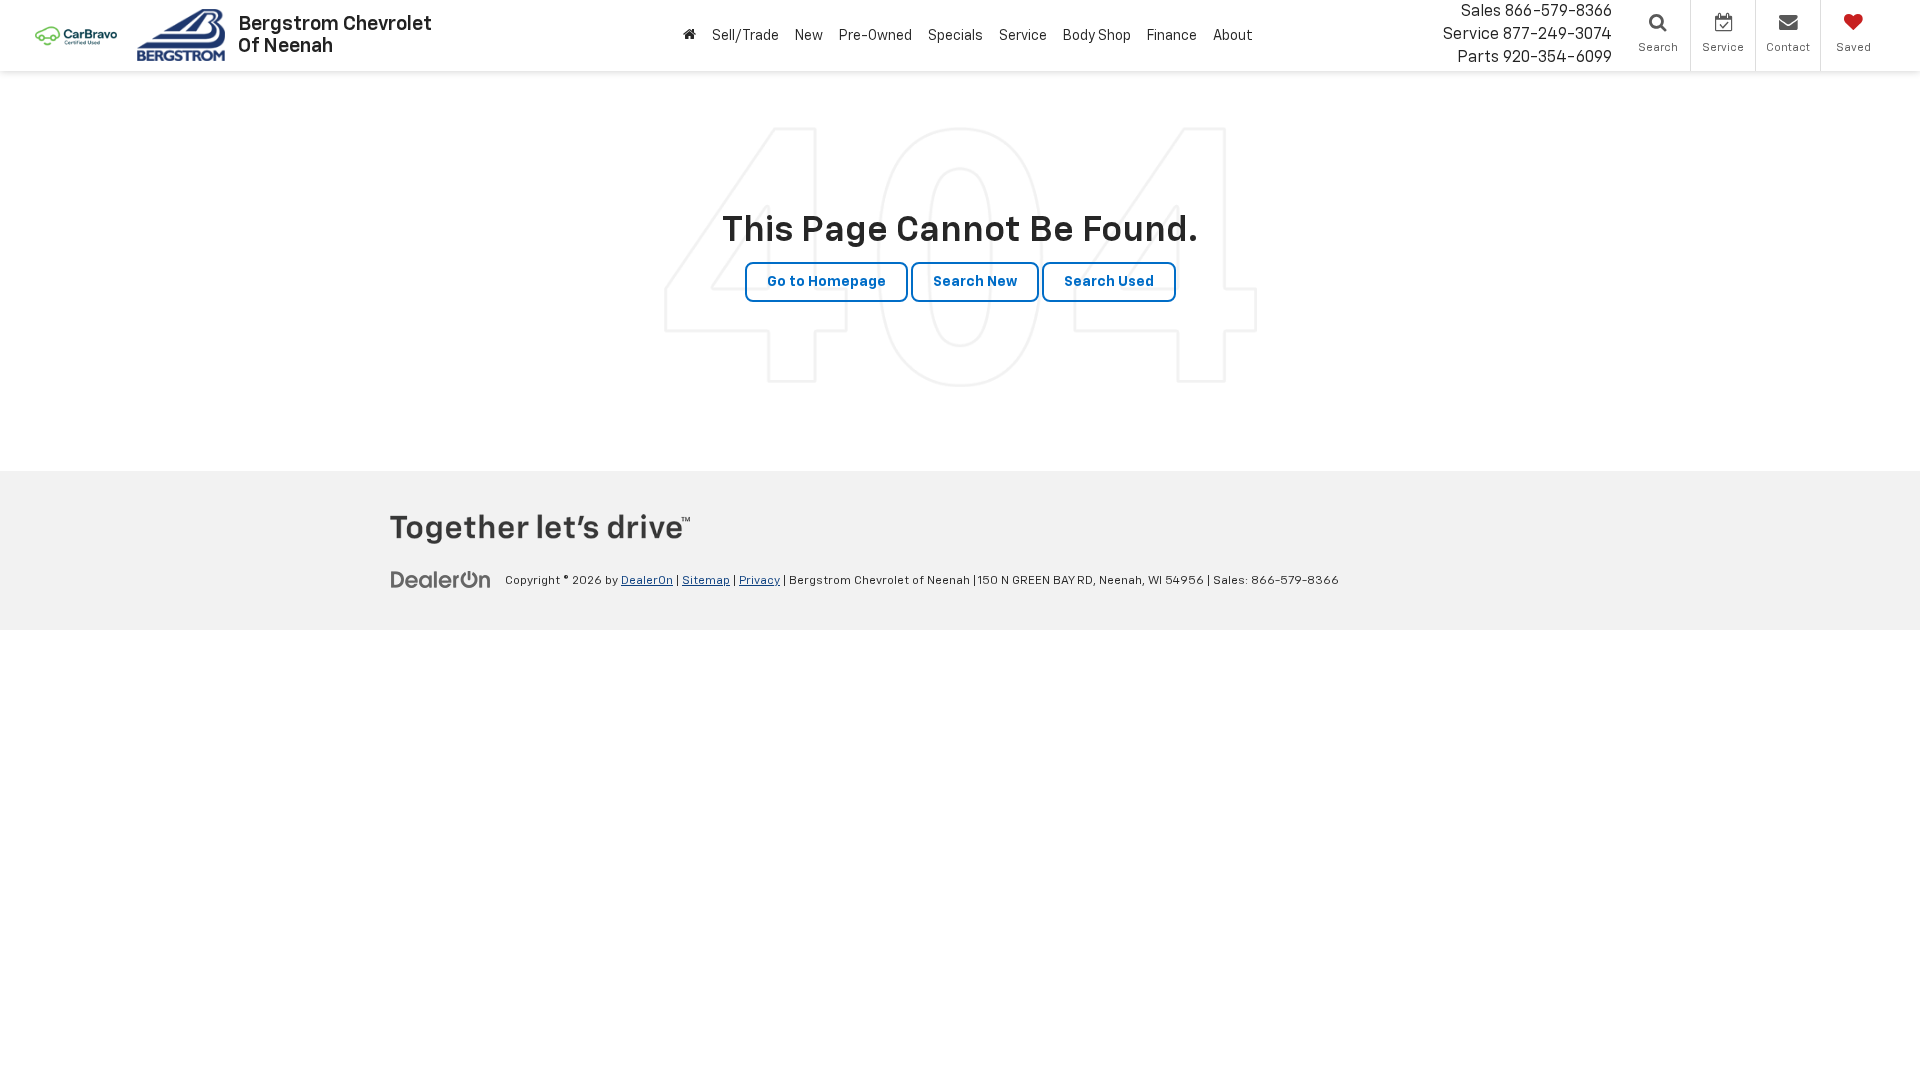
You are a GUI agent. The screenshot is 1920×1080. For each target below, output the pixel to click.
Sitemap (706, 581)
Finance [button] (1172, 36)
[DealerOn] (441, 580)
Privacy (759, 581)
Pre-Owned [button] (875, 36)
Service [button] (1023, 36)
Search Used (1109, 282)
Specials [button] (955, 36)
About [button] (1233, 36)
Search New (975, 282)
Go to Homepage (826, 282)
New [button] (809, 36)
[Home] (689, 35)
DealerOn (647, 581)
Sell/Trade (745, 36)
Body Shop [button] (1097, 36)
